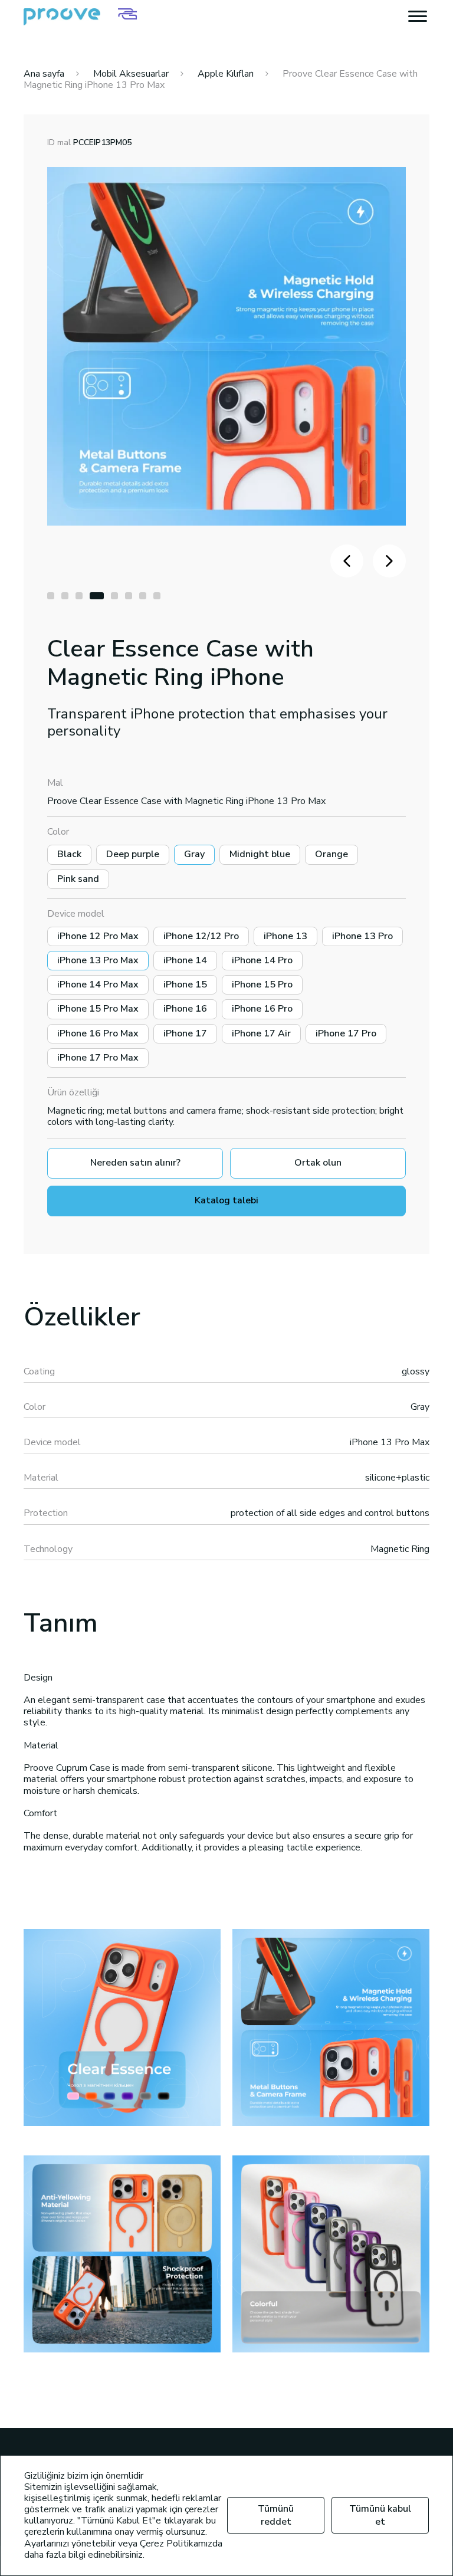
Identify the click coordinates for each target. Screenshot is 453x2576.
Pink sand (78, 879)
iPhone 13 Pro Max (98, 960)
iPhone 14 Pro (262, 960)
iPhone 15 (185, 985)
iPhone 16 (185, 1009)
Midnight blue (260, 854)
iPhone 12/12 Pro (201, 936)
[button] (51, 596)
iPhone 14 (185, 960)
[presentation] (347, 561)
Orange (331, 854)
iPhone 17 (185, 1033)
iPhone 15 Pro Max (98, 1009)
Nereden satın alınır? (135, 1163)
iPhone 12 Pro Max (98, 936)
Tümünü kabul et (380, 2515)
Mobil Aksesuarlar (131, 74)
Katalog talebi (226, 1200)
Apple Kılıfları (226, 74)
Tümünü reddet (276, 2515)
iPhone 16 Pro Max (98, 1033)
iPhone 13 (285, 936)
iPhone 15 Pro (262, 985)
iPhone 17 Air (261, 1033)
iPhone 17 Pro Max (98, 1058)
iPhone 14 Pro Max (98, 985)
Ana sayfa (44, 74)
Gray (194, 854)
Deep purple (133, 854)
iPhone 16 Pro (262, 1009)
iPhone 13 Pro (362, 936)
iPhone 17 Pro (346, 1033)
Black (69, 854)
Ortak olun (318, 1163)
